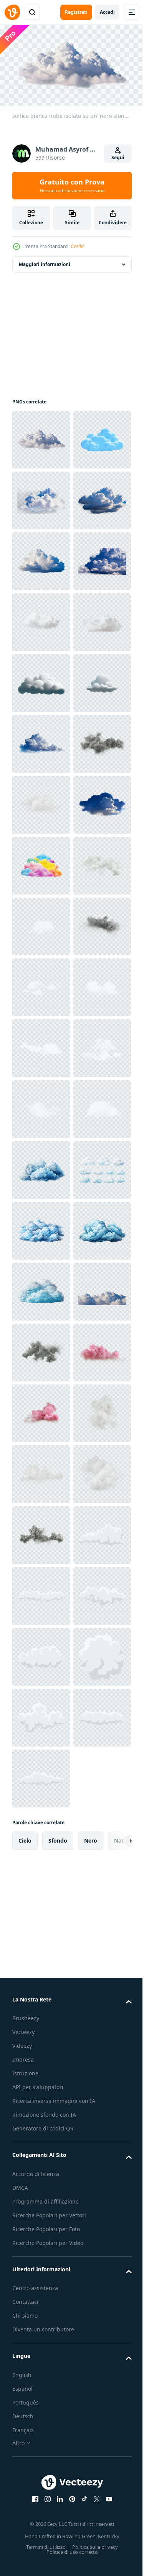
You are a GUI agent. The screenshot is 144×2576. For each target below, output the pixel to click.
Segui (118, 158)
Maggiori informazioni (45, 261)
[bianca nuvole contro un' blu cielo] (41, 1227)
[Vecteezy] (12, 12)
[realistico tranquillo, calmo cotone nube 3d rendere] (41, 1166)
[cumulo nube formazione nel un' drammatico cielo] (41, 558)
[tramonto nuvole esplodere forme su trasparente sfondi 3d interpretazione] (41, 2384)
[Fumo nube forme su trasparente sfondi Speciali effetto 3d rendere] (41, 2445)
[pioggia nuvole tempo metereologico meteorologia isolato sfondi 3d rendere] (41, 2262)
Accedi (107, 12)
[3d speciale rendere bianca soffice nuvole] (41, 2505)
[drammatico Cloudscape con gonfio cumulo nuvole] (41, 740)
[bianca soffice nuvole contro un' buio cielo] (41, 2201)
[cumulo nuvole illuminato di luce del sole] (41, 619)
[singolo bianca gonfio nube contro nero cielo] (41, 680)
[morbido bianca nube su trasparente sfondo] (41, 862)
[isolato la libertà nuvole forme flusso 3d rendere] (41, 1349)
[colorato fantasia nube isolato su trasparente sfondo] (41, 1288)
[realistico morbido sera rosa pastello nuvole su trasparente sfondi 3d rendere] (41, 2323)
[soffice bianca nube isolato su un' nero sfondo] (41, 436)
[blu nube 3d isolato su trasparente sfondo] (41, 497)
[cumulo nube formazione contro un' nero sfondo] (41, 1045)
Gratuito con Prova (72, 185)
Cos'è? (77, 246)
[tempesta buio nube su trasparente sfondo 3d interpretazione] (41, 1106)
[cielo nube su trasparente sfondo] (41, 801)
